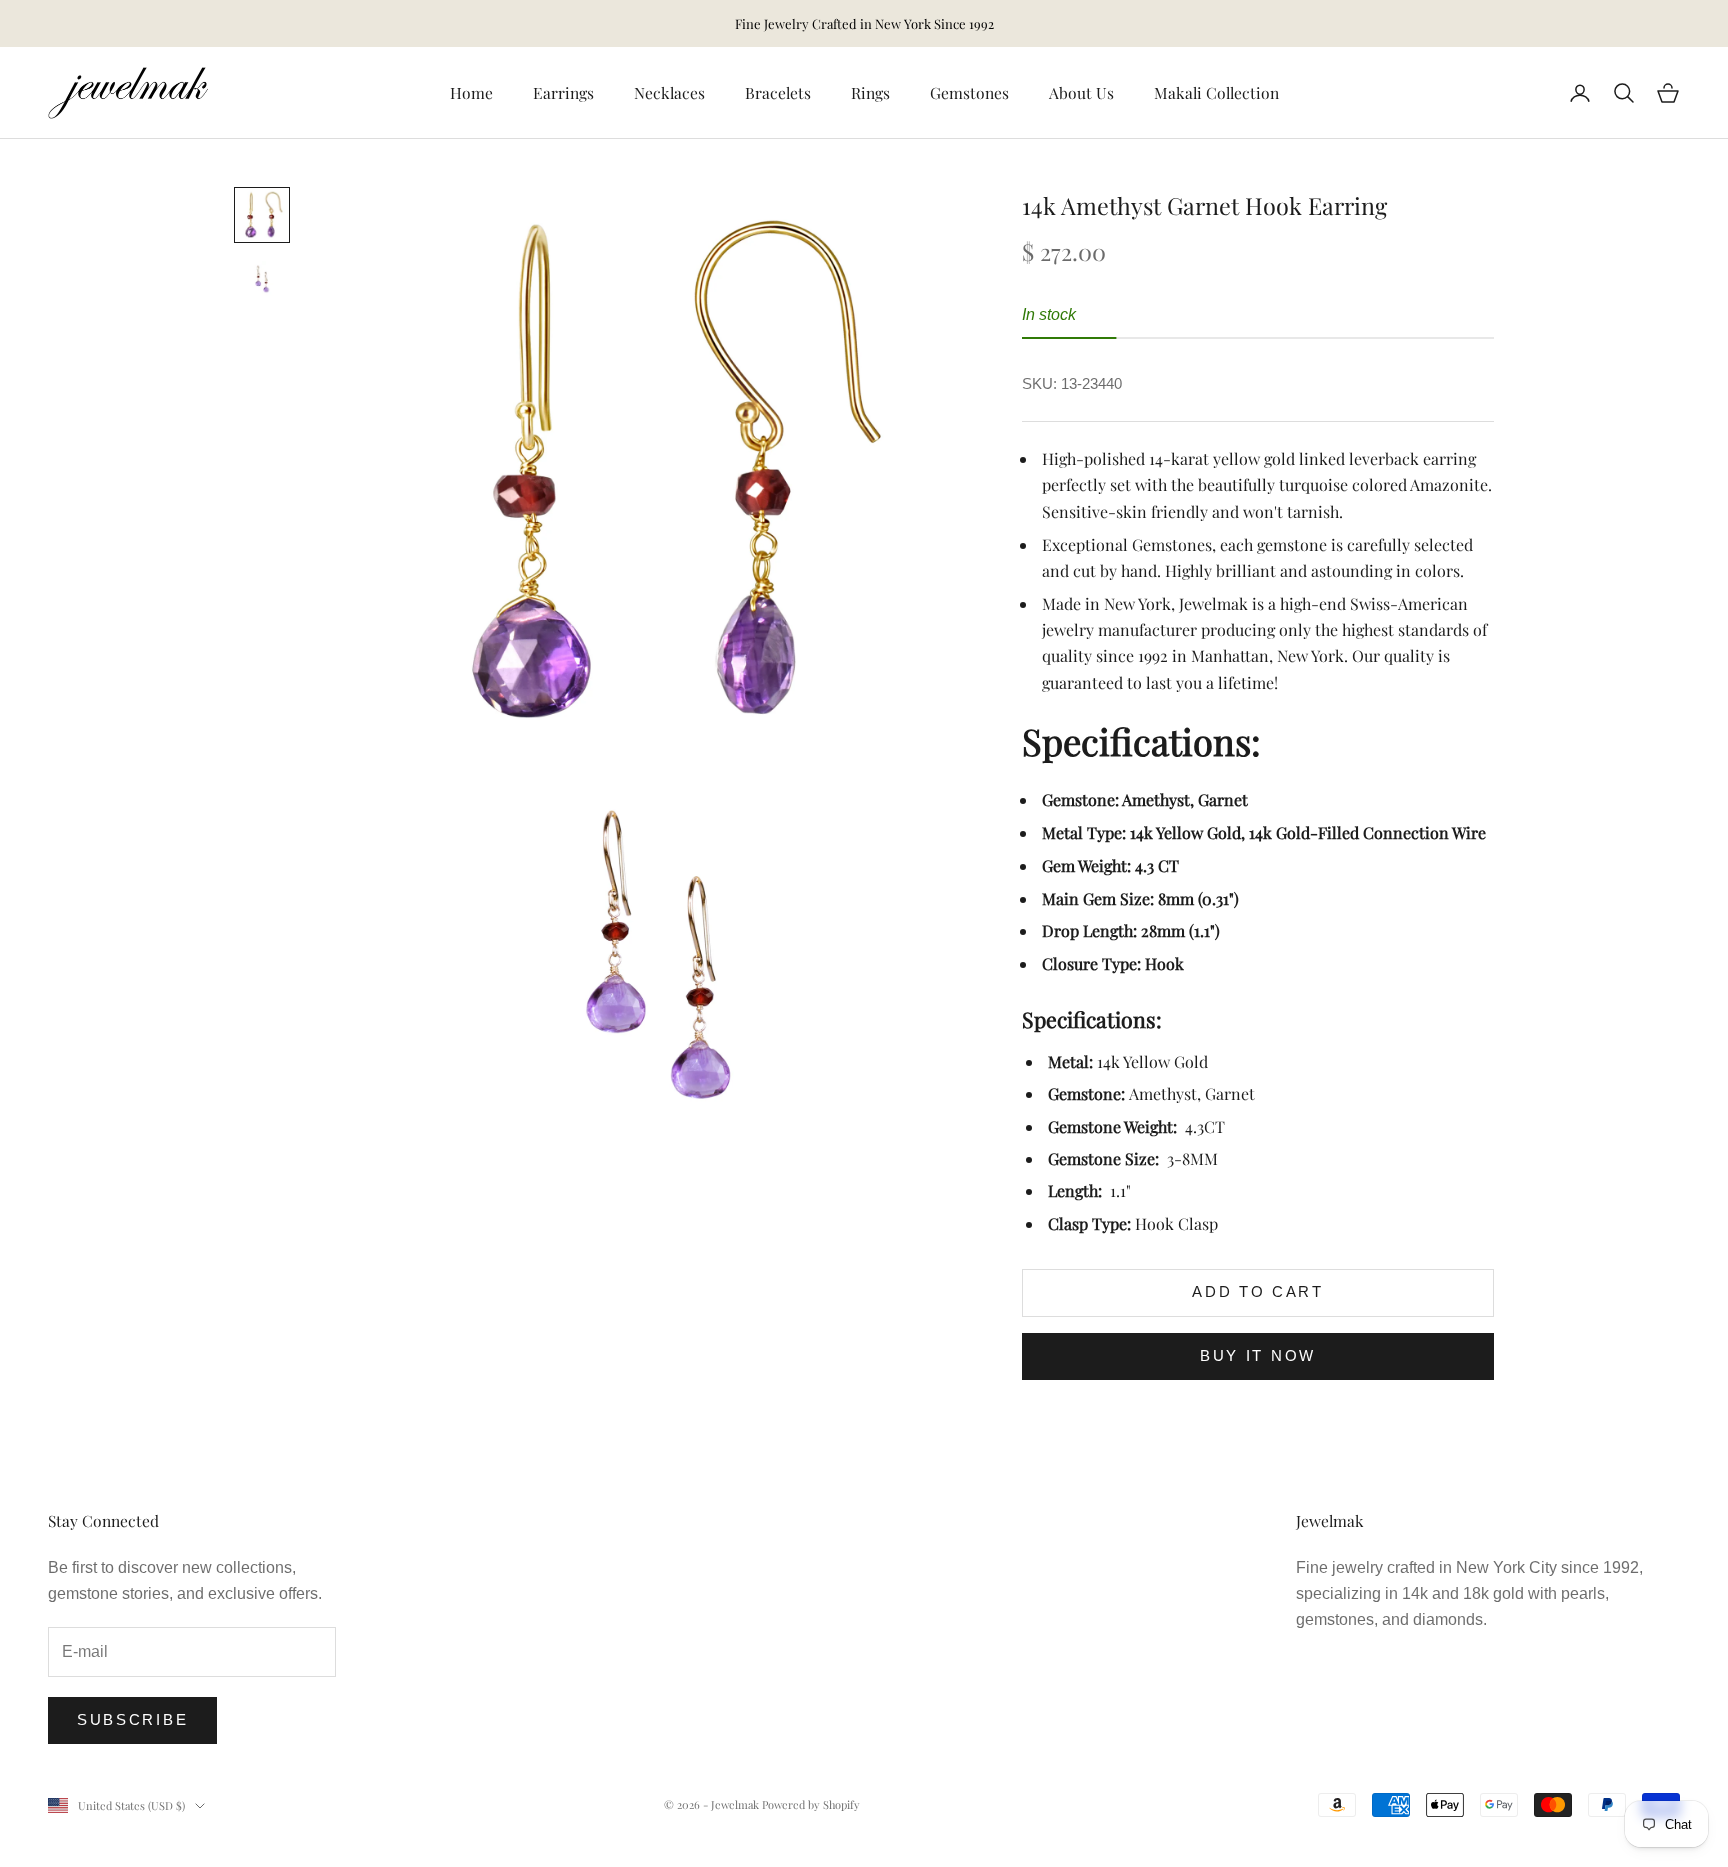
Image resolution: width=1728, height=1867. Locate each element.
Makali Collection (1216, 92)
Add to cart (1258, 1291)
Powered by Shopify (811, 1804)
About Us (1081, 92)
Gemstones (969, 92)
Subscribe (132, 1719)
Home (471, 92)
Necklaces (669, 92)
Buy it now (1258, 1355)
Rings (870, 92)
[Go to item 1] (262, 215)
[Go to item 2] (262, 278)
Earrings (563, 92)
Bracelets (778, 92)
